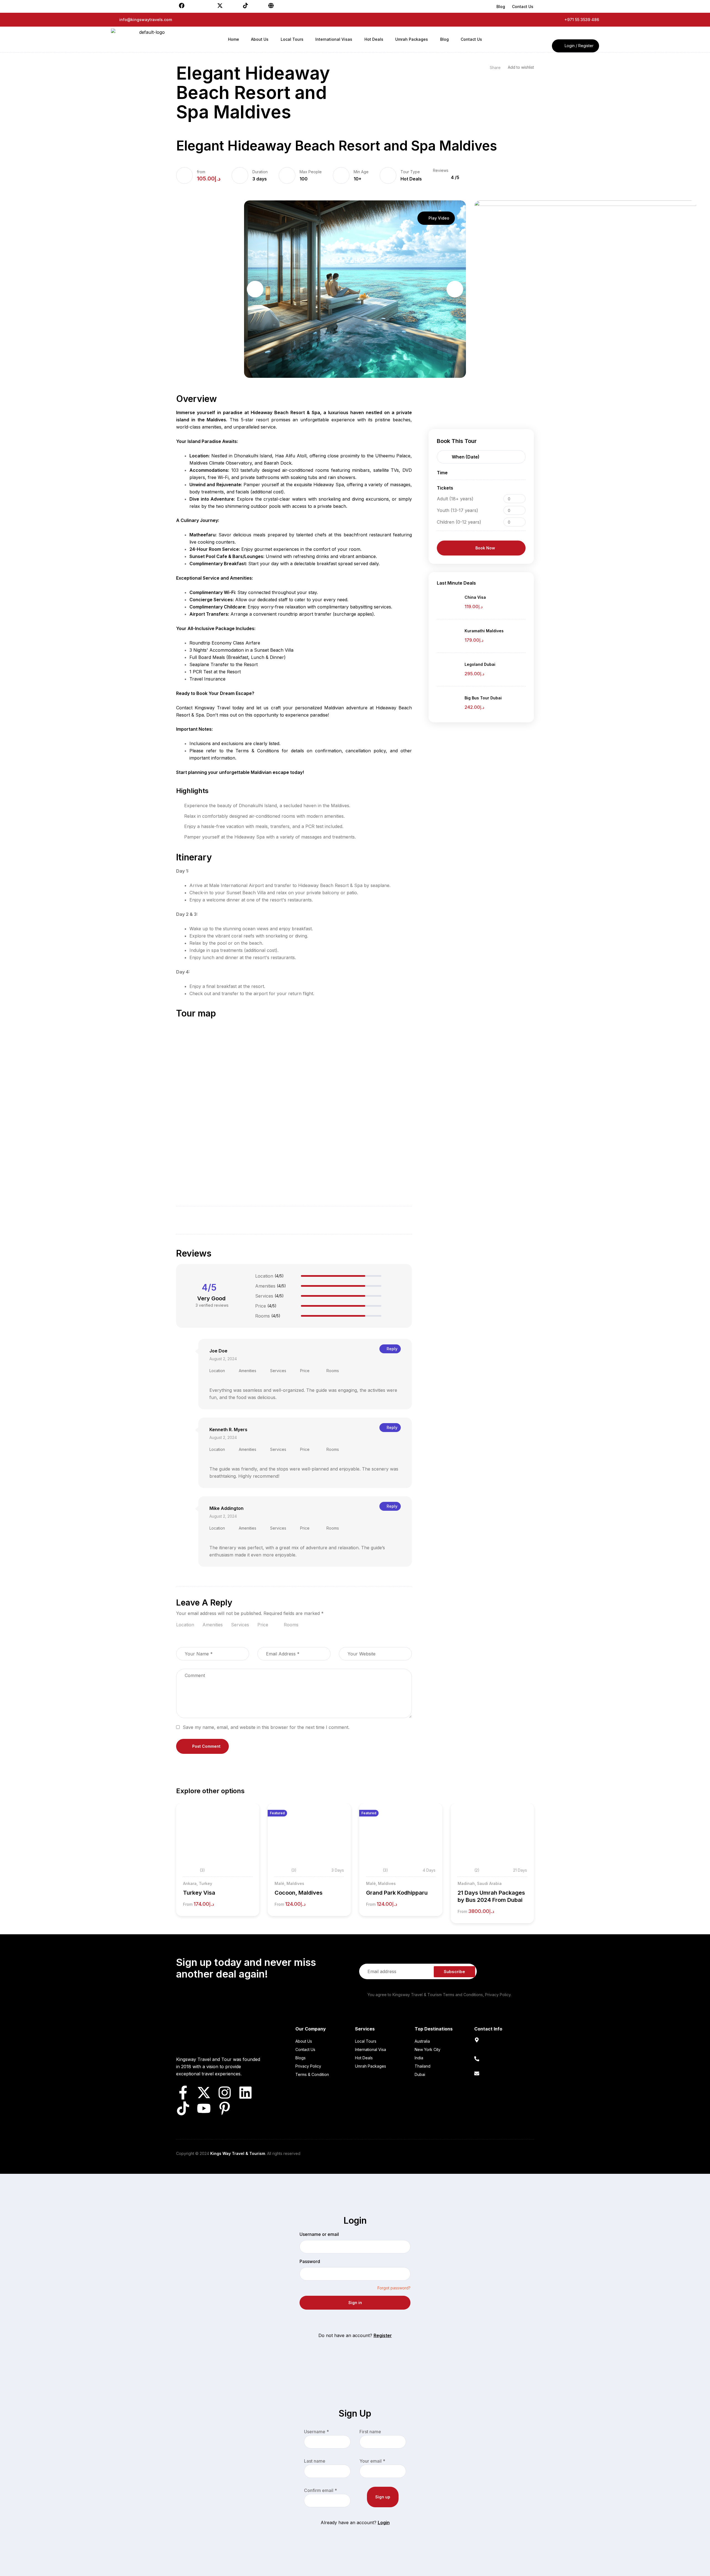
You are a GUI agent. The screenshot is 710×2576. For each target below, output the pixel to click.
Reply (392, 1349)
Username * (316, 2432)
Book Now (485, 548)
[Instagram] (225, 2093)
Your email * (372, 2461)
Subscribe (454, 1972)
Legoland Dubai (480, 664)
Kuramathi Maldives (484, 631)
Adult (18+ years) (455, 499)
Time (442, 473)
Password (310, 2261)
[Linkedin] (245, 2093)
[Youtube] (204, 2108)
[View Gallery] (248, 1825)
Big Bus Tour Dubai (483, 698)
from (201, 172)
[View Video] (248, 1835)
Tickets (445, 488)
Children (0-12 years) (459, 522)
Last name (315, 2461)
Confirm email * (320, 2490)
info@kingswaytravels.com (501, 2080)
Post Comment (206, 1746)
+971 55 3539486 (492, 2065)
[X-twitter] (204, 2093)
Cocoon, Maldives (299, 1893)
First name (370, 2432)
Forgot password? (394, 2288)
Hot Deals (411, 179)
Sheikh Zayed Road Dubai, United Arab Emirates (500, 2049)
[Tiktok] (183, 2108)
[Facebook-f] (183, 2093)
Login (384, 2523)
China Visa (475, 597)
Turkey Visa (199, 1893)
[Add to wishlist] (248, 1815)
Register (383, 2335)
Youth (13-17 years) (457, 510)
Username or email (319, 2234)
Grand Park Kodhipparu (397, 1893)
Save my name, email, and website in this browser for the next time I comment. (266, 1727)
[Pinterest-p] (225, 2108)
